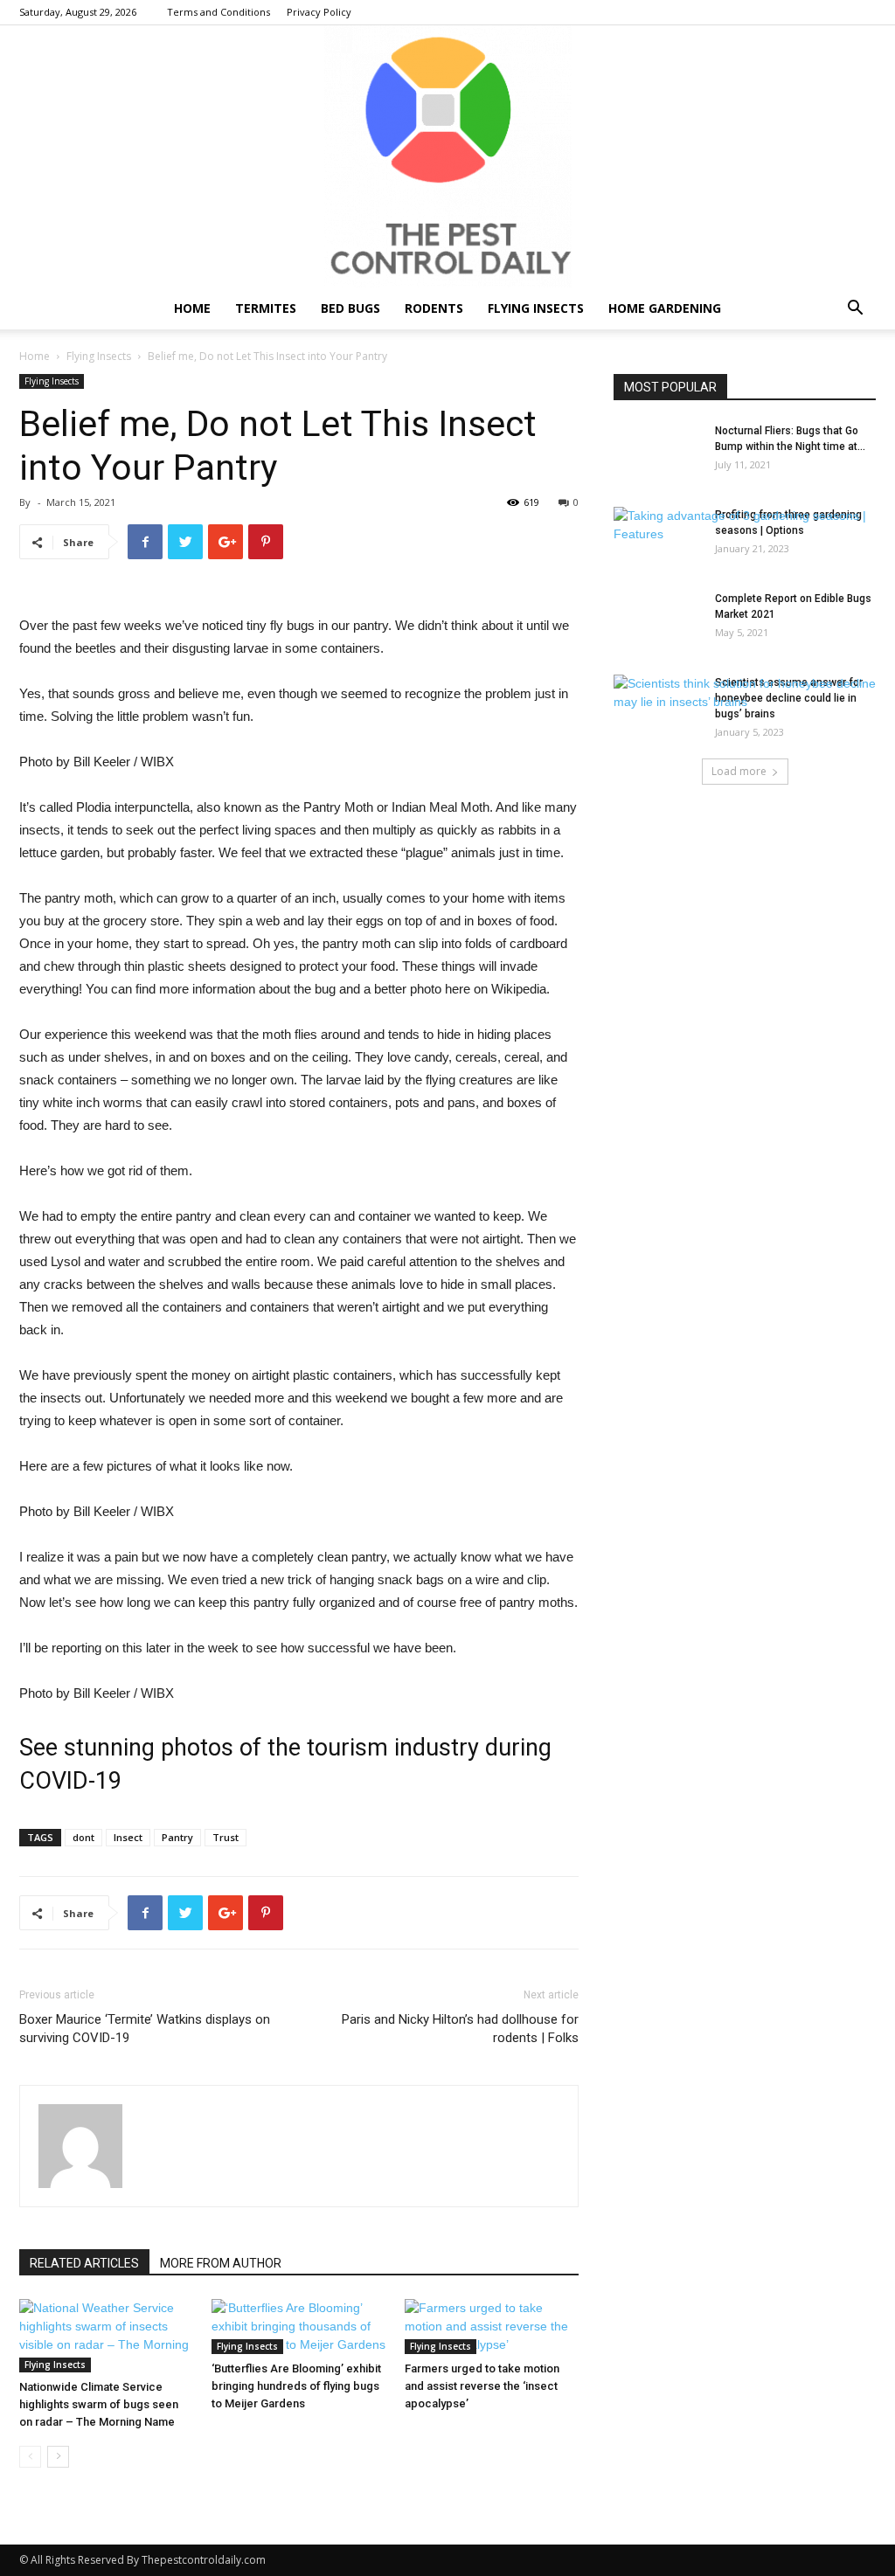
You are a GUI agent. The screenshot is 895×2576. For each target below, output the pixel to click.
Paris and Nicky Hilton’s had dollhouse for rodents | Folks (460, 2029)
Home (192, 308)
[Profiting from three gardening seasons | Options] (745, 525)
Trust (225, 1837)
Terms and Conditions (219, 12)
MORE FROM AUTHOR (221, 2263)
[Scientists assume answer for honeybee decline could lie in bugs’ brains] (745, 693)
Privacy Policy (319, 12)
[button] (855, 310)
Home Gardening (665, 308)
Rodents (434, 308)
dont (83, 1837)
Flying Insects (536, 308)
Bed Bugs (350, 308)
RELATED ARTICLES (84, 2263)
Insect (128, 1837)
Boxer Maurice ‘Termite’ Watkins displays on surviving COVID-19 (145, 2029)
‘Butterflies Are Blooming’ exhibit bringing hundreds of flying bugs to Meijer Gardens (296, 2386)
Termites (266, 308)
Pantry (177, 1837)
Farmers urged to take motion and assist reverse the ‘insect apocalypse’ (482, 2386)
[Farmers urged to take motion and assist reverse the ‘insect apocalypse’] (492, 2327)
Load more (739, 771)
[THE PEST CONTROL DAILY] (447, 156)
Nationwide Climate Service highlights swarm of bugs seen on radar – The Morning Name (99, 2404)
